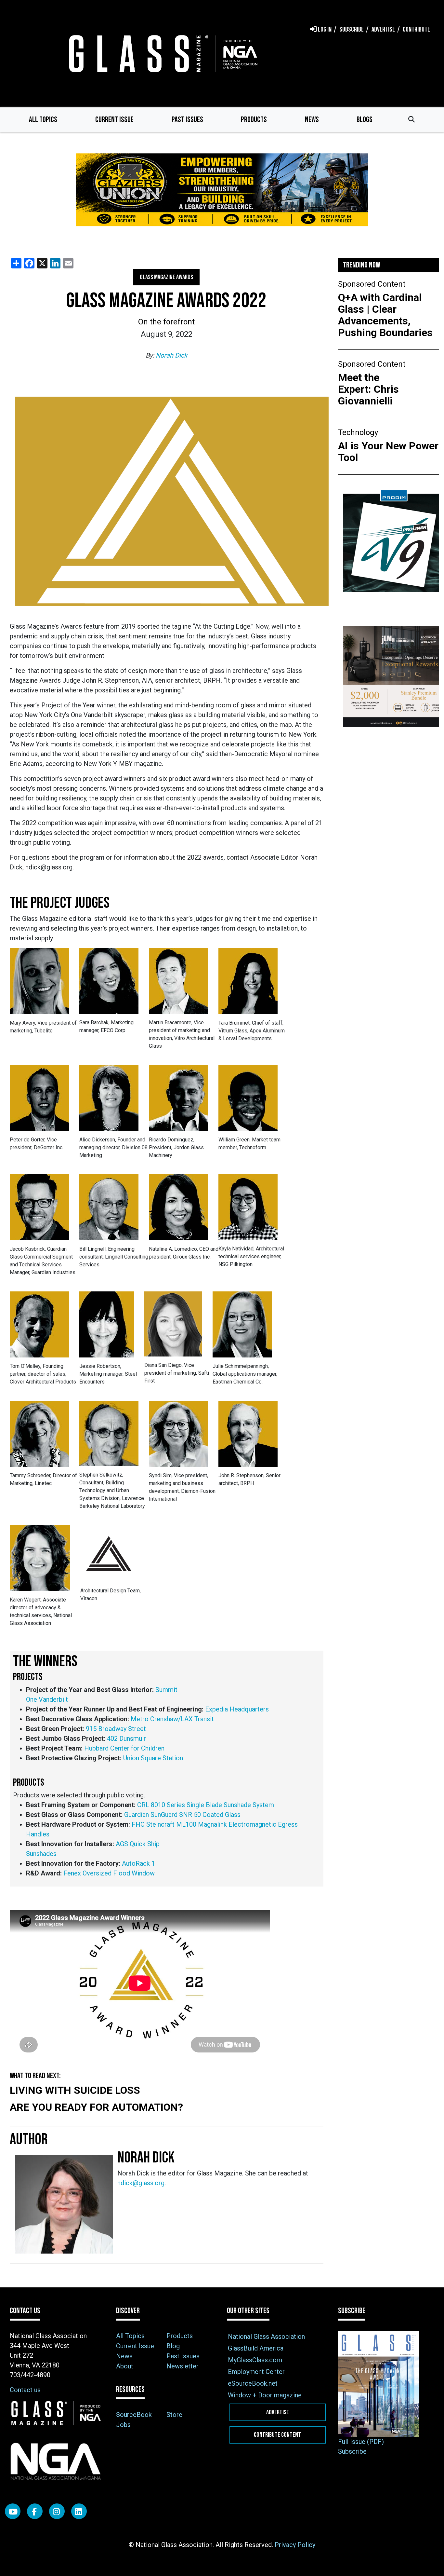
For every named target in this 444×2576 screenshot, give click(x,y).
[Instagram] (57, 2511)
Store (174, 2415)
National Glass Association (266, 2337)
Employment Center (256, 2372)
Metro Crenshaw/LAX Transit (172, 1719)
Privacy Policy (295, 2545)
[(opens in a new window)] (222, 194)
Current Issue (114, 120)
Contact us (25, 2390)
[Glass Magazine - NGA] (162, 54)
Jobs (123, 2425)
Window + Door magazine (265, 2395)
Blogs (365, 120)
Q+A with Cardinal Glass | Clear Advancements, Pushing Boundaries (385, 315)
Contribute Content (277, 2435)
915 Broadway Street (116, 1729)
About (125, 2366)
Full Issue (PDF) (361, 2442)
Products (254, 120)
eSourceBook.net (253, 2383)
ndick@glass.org (141, 2183)
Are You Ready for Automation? (96, 2107)
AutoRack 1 (138, 1863)
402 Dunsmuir (126, 1738)
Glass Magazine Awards (166, 277)
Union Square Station (153, 1758)
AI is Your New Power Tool (388, 452)
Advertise (278, 2412)
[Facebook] (35, 2511)
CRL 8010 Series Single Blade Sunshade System (206, 1805)
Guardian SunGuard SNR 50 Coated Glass (182, 1815)
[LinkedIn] (79, 2511)
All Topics (43, 120)
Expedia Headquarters (237, 1709)
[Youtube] (13, 2511)
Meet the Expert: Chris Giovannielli (368, 389)
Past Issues (187, 120)
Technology (358, 432)
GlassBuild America (256, 2348)
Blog (173, 2346)
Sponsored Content (372, 284)
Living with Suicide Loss (75, 2090)
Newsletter (183, 2366)
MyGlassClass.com (255, 2360)
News (312, 120)
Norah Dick (171, 355)
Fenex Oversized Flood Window (109, 1873)
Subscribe (352, 2451)
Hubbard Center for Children (124, 1748)
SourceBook (134, 2415)
